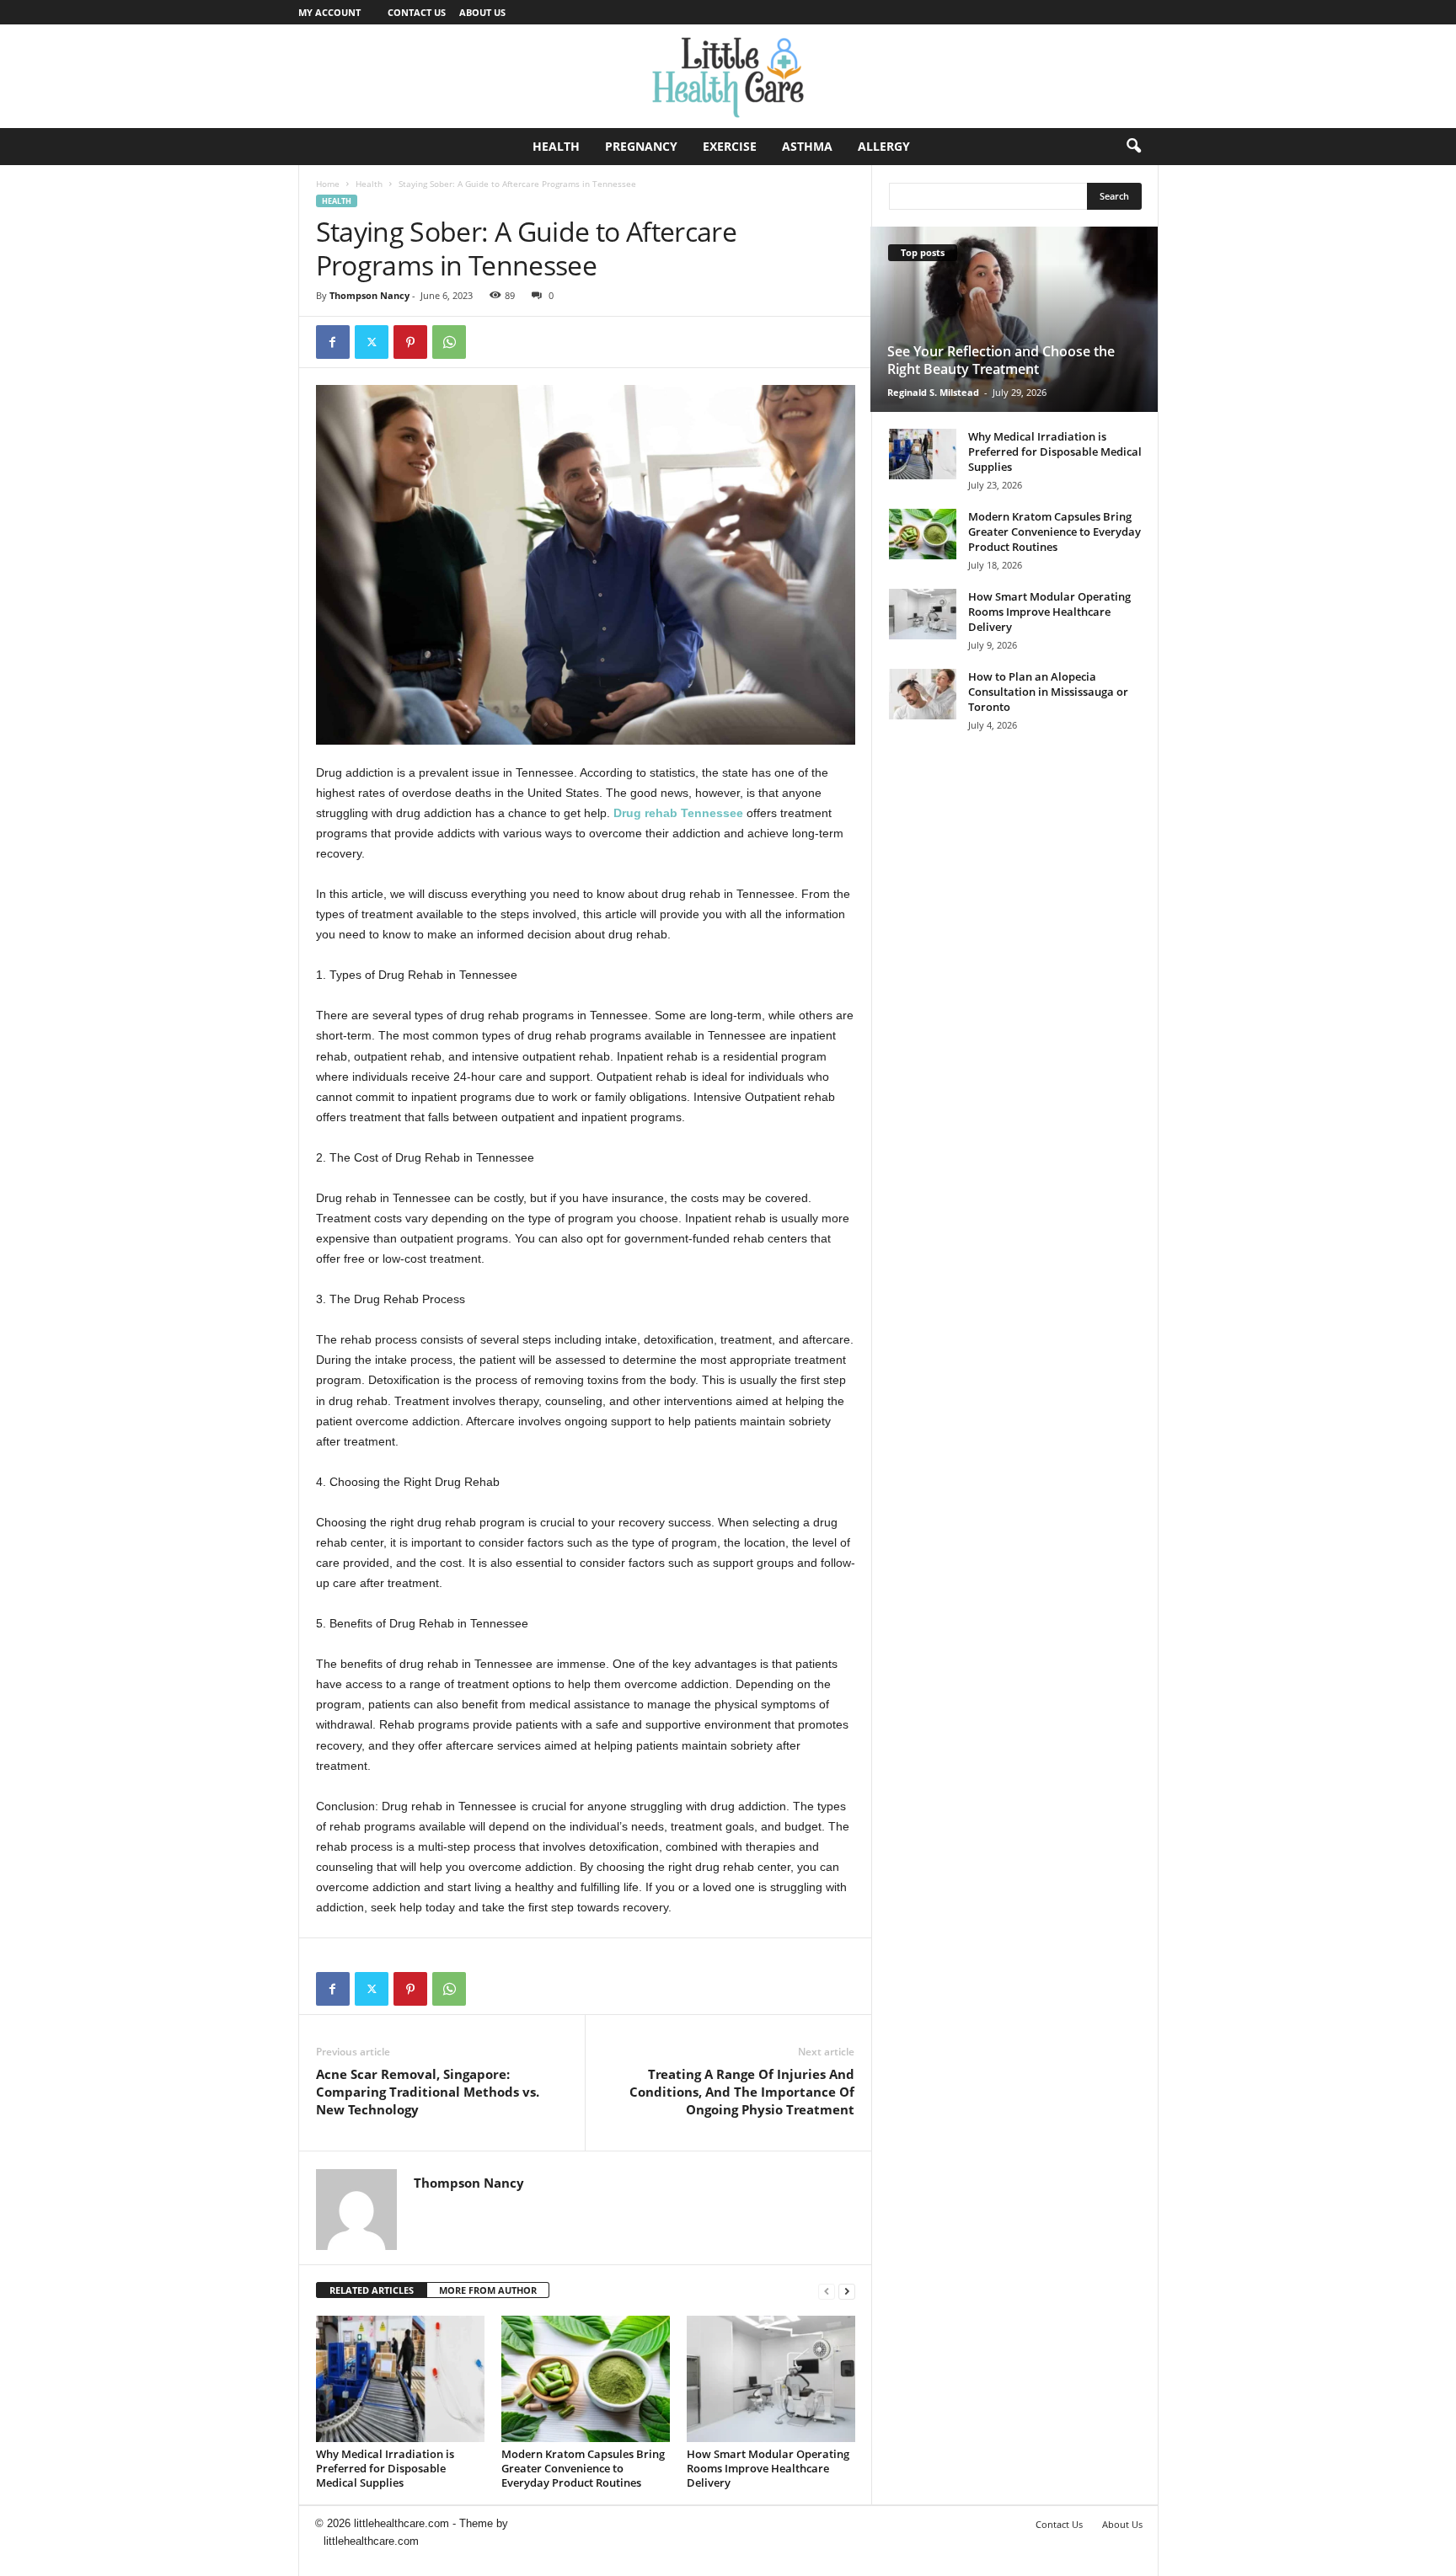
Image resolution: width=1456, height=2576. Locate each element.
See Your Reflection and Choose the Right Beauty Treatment (1001, 360)
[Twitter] (372, 342)
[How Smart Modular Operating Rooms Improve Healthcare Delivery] (771, 2379)
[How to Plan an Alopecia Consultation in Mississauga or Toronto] (923, 694)
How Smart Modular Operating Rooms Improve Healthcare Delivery (768, 2468)
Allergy (884, 146)
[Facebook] (333, 342)
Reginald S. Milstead (933, 392)
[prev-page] (827, 2291)
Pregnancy (641, 146)
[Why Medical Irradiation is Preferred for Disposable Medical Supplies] (400, 2379)
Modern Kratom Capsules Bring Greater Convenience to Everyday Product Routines (583, 2468)
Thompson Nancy (369, 295)
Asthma (807, 146)
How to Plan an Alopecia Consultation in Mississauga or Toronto (1048, 692)
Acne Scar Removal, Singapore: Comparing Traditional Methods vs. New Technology (428, 2092)
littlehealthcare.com (371, 2541)
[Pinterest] (410, 342)
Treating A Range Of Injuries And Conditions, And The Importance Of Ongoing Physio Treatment (742, 2092)
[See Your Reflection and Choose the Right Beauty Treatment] (1014, 319)
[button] (1133, 147)
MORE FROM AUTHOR (488, 2290)
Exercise (730, 146)
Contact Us (417, 12)
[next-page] (847, 2291)
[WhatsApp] (449, 342)
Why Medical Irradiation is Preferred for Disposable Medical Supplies (385, 2468)
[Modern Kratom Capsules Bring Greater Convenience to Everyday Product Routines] (586, 2379)
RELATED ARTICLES (372, 2290)
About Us (482, 12)
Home (328, 184)
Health (556, 146)
